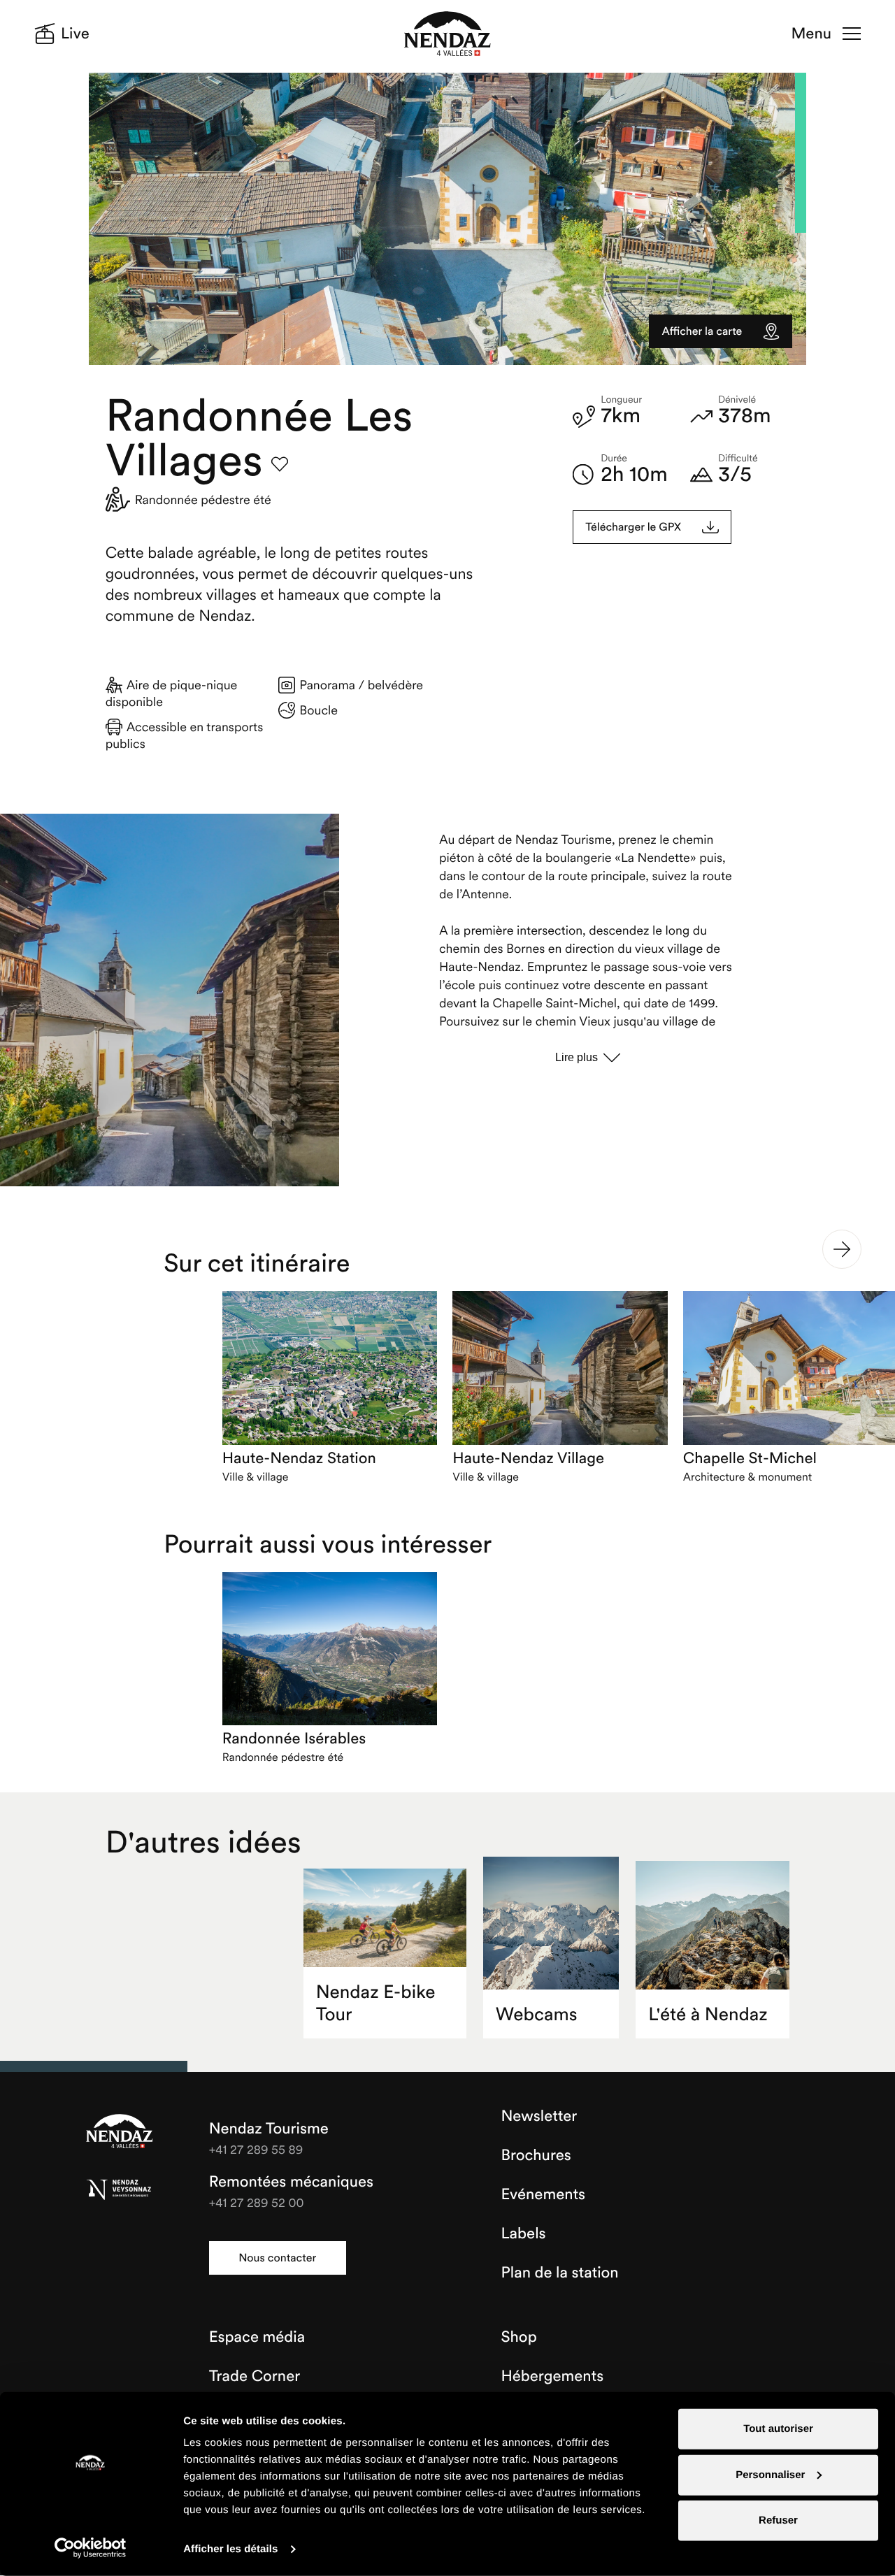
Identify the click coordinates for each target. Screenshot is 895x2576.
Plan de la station (560, 2273)
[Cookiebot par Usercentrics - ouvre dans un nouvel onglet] (91, 2548)
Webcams (537, 2014)
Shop (519, 2337)
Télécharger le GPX (633, 527)
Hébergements (553, 2376)
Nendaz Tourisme (120, 2132)
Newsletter (539, 2116)
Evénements (544, 2194)
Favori (280, 464)
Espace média (257, 2337)
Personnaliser (770, 2474)
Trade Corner (255, 2376)
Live (75, 34)
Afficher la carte (702, 331)
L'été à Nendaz (708, 2014)
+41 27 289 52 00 (257, 2202)
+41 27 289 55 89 (256, 2149)
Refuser (778, 2520)
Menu (811, 34)
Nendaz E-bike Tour (376, 2003)
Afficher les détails (230, 2549)
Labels (524, 2233)
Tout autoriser (778, 2429)
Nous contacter (277, 2258)
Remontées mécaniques (291, 2182)
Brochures (536, 2155)
